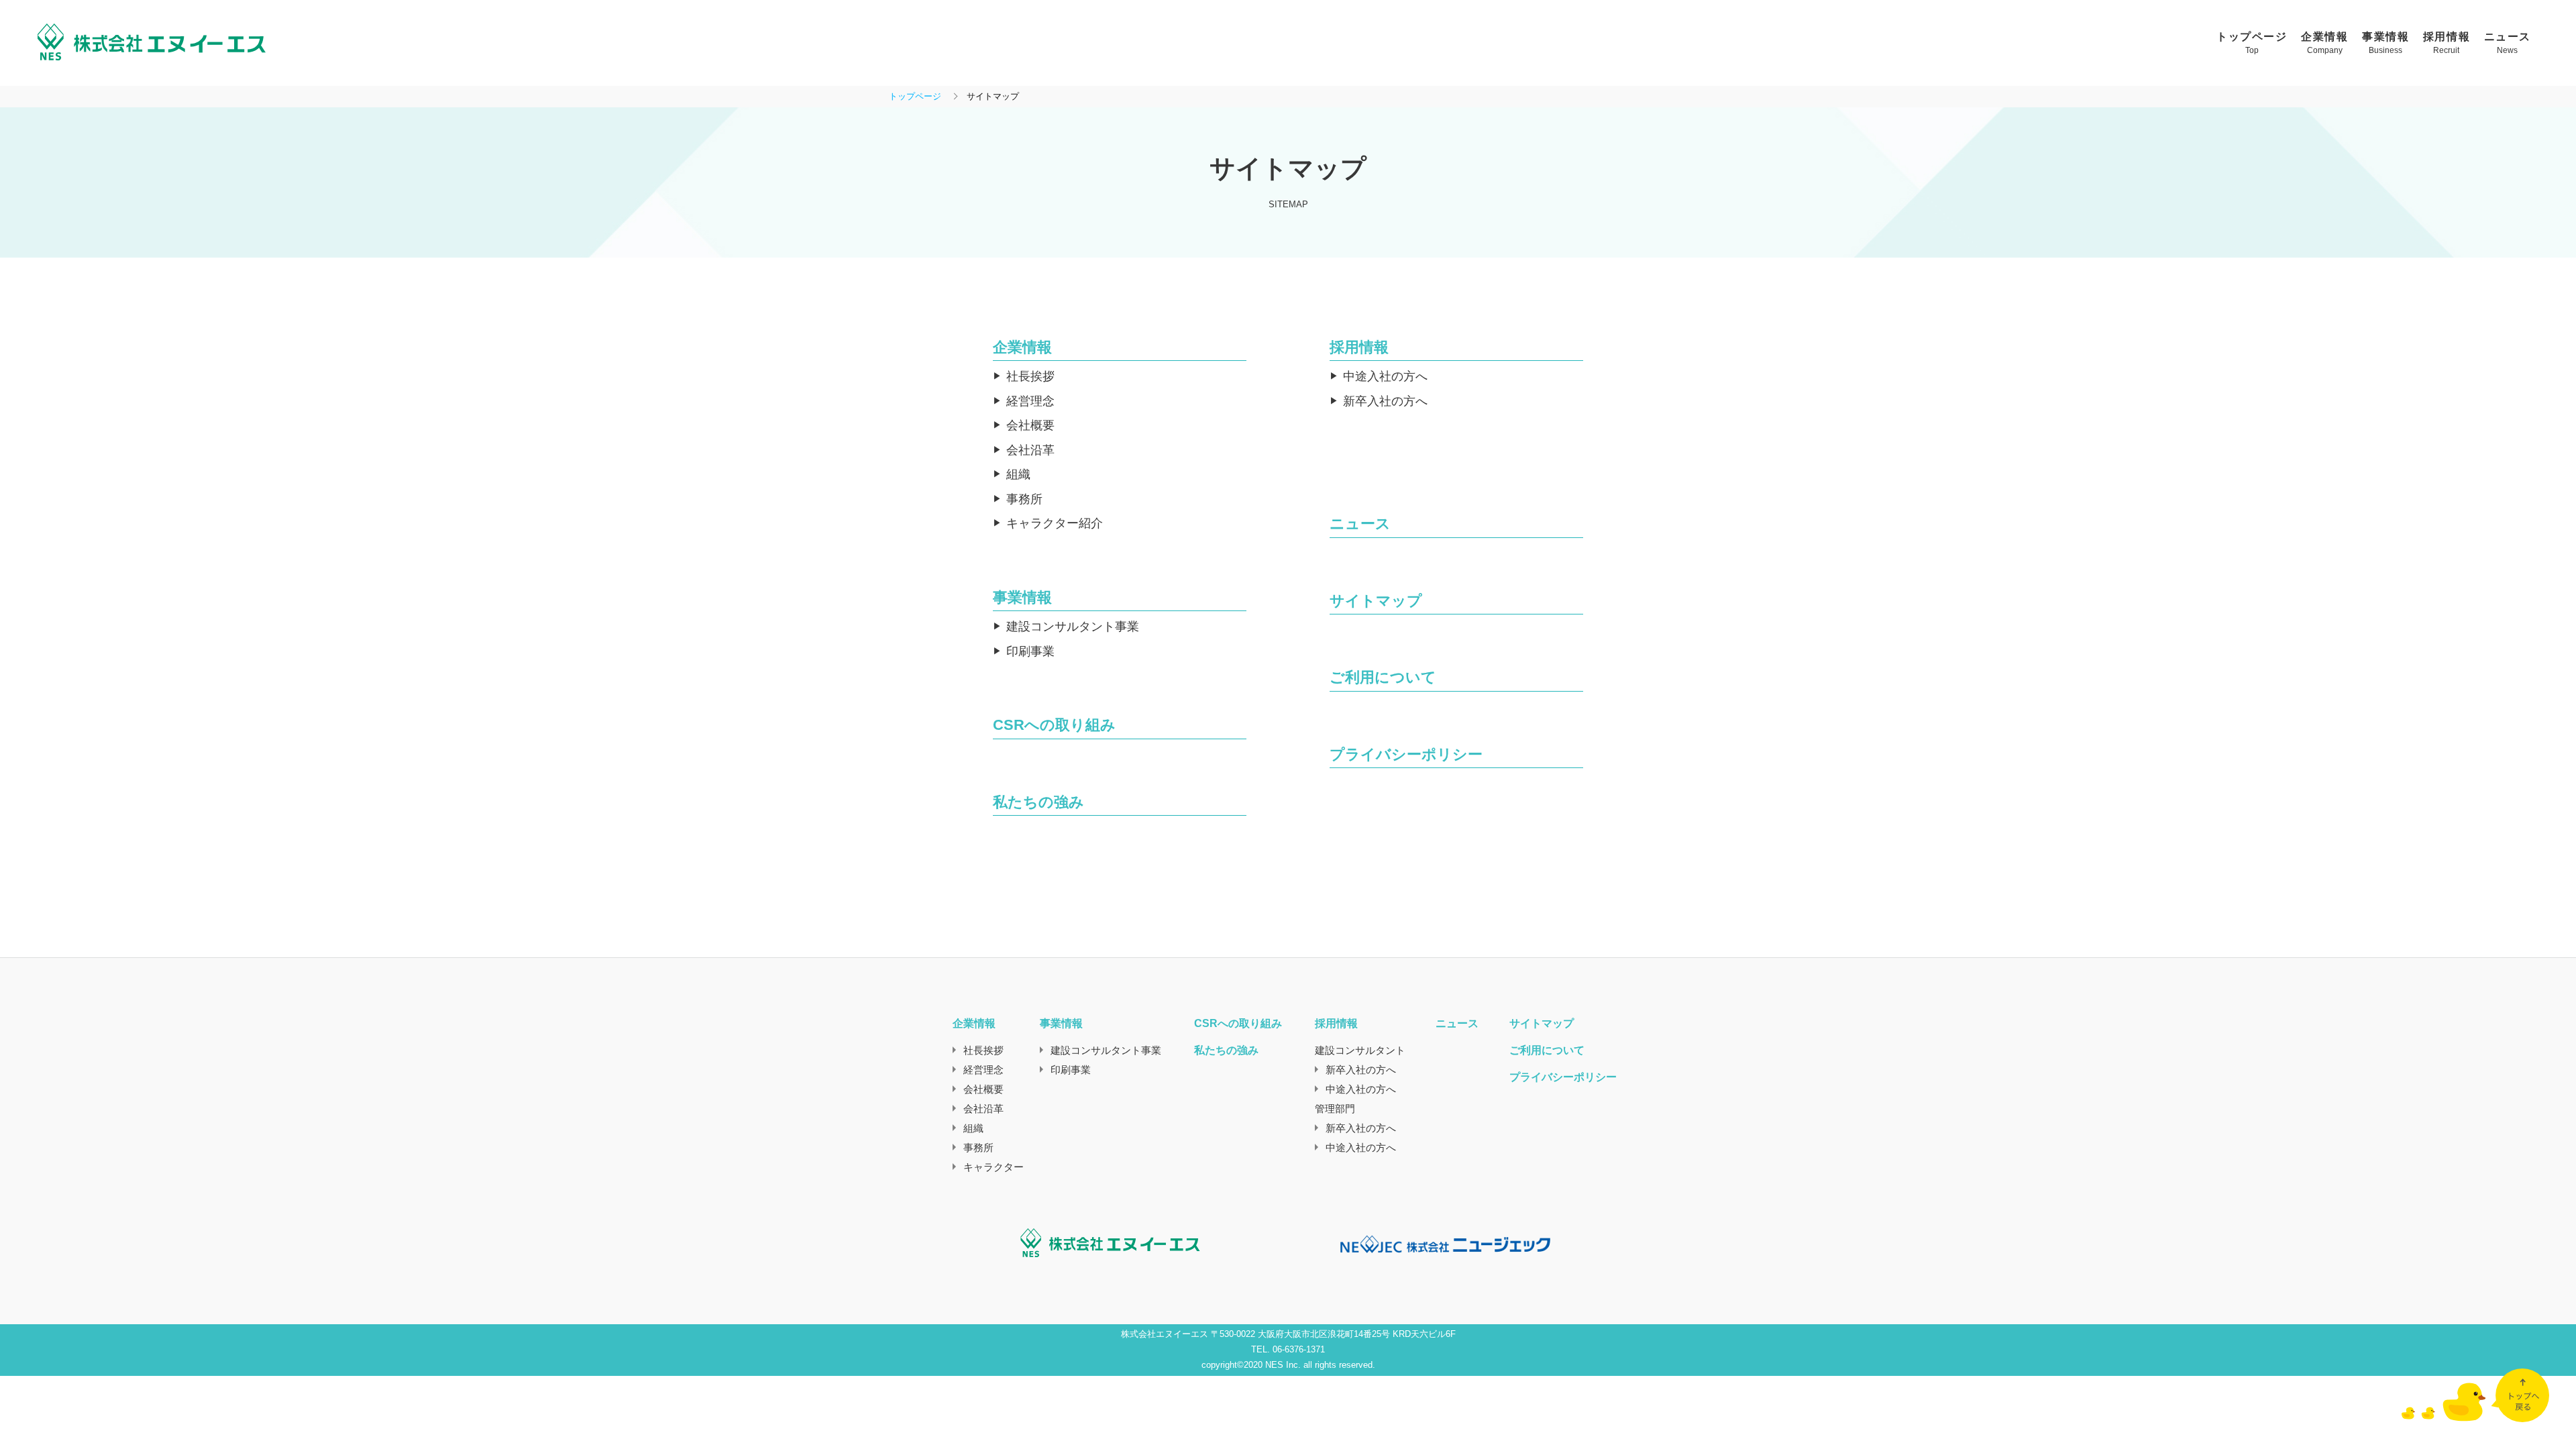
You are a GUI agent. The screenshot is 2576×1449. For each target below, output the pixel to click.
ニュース (1360, 524)
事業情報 (1022, 597)
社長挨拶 (1030, 376)
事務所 (1024, 499)
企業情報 (1022, 347)
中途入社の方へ (1385, 376)
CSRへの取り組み (1054, 725)
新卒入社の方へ (1385, 401)
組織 (1018, 474)
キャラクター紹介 (1055, 523)
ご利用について (1383, 677)
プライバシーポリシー (1406, 754)
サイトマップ (1376, 601)
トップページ (915, 96)
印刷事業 (1030, 651)
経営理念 (1030, 401)
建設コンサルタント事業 (1073, 627)
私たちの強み (1038, 802)
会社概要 (1030, 425)
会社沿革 (1030, 450)
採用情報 (1359, 347)
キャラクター (994, 1167)
